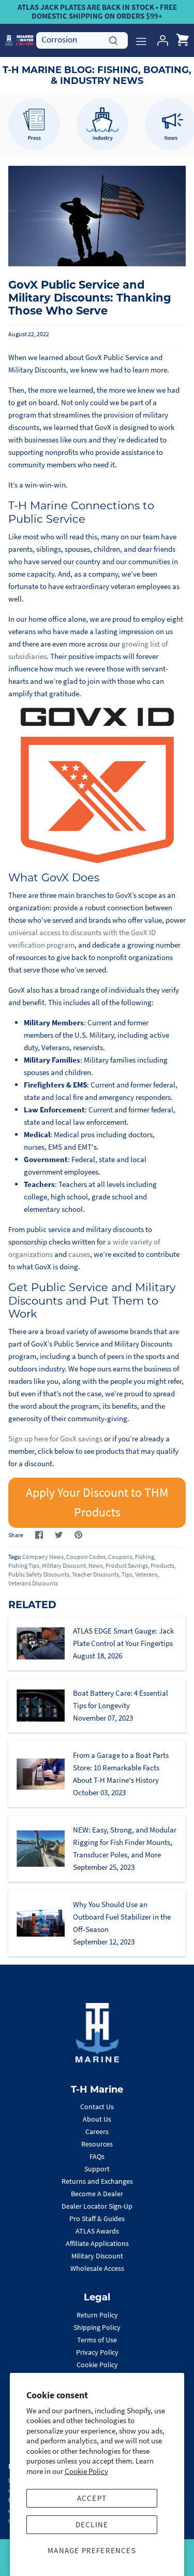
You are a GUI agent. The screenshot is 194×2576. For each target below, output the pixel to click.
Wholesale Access (97, 2268)
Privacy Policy (97, 2352)
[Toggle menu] (141, 40)
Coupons (120, 1557)
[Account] (160, 40)
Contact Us (97, 2107)
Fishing (145, 1557)
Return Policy (97, 2315)
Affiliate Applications (97, 2243)
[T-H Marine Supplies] (19, 40)
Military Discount (64, 1565)
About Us (97, 2119)
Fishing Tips (24, 1565)
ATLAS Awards (97, 2231)
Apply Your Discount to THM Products (97, 1502)
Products (162, 1565)
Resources (97, 2144)
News (96, 1565)
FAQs (97, 2156)
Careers (97, 2131)
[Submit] (113, 39)
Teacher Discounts (95, 1574)
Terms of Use (97, 2340)
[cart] (183, 40)
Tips (127, 1574)
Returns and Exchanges (97, 2181)
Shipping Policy (97, 2327)
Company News (43, 1557)
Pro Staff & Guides (97, 2219)
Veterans (146, 1574)
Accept (92, 2498)
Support (97, 2169)
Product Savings (127, 1565)
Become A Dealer (97, 2194)
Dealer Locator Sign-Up (97, 2206)
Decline (92, 2524)
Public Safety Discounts (39, 1574)
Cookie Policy (86, 2471)
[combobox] (82, 40)
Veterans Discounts (33, 1583)
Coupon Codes (86, 1557)
